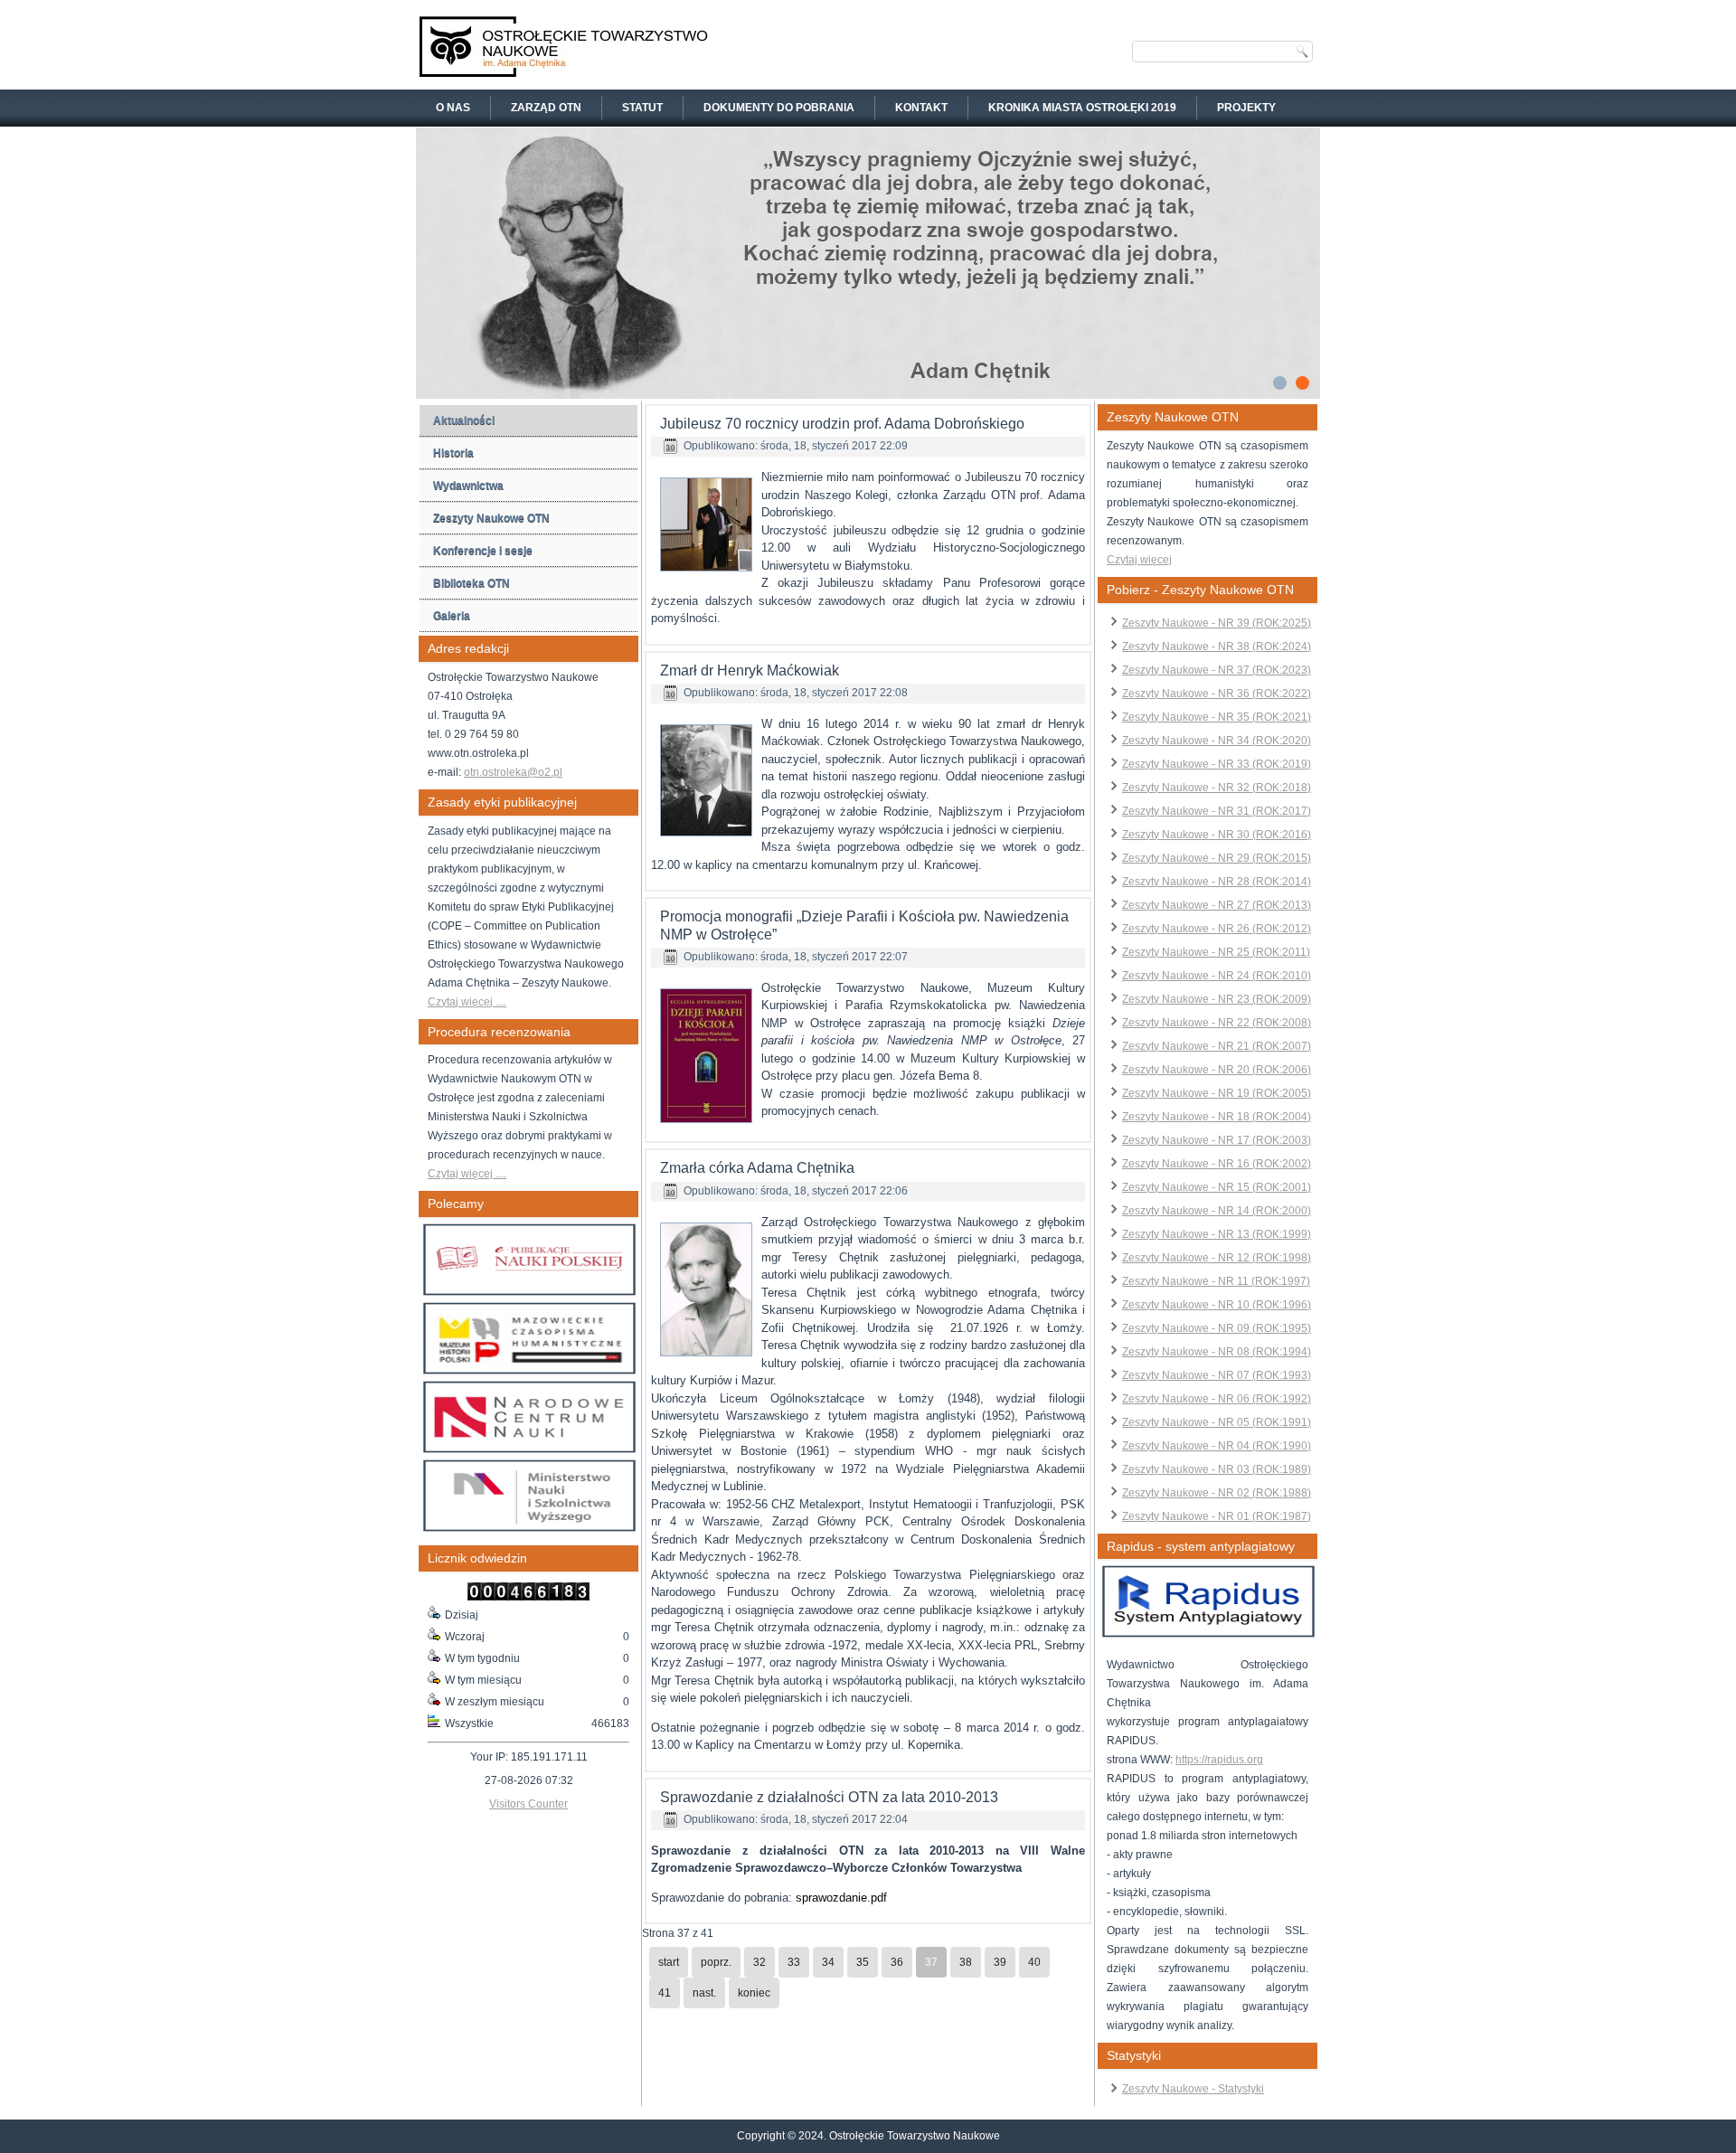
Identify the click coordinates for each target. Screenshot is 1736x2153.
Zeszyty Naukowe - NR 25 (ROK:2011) (1216, 952)
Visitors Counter (528, 1804)
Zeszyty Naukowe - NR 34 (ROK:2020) (1217, 741)
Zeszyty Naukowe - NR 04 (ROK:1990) (1217, 1446)
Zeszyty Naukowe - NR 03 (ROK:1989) (1217, 1469)
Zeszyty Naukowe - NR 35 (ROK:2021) (1217, 717)
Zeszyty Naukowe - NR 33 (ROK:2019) (1217, 764)
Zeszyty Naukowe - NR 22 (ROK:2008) (1217, 1023)
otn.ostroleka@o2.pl (513, 772)
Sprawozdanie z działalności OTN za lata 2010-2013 (829, 1797)
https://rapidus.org (1219, 1760)
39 (1000, 1962)
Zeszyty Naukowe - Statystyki (1193, 2089)
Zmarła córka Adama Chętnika (757, 1168)
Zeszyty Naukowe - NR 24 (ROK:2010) (1217, 976)
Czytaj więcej (1139, 560)
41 (665, 1993)
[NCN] (529, 1449)
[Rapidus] (1208, 1634)
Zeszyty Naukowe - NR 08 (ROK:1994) (1217, 1352)
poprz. (716, 1962)
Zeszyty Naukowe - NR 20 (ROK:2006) (1217, 1070)
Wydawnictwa (468, 486)
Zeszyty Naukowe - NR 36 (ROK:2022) (1217, 694)
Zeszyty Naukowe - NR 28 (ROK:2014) (1217, 882)
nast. (704, 1993)
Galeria (452, 616)
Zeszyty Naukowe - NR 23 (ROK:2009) (1217, 999)
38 (966, 1962)
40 (1034, 1962)
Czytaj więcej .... (467, 1002)
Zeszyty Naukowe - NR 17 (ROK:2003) (1217, 1140)
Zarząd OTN (546, 108)
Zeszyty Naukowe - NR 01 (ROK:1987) (1217, 1516)
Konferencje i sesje (483, 551)
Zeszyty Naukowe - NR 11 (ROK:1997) (1216, 1281)
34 (828, 1962)
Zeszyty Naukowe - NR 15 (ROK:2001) (1217, 1187)
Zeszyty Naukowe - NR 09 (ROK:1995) (1217, 1328)
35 (863, 1962)
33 (794, 1962)
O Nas (453, 108)
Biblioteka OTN (472, 583)
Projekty (1246, 108)
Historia (453, 453)
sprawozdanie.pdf (841, 1898)
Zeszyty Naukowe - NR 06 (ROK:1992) (1217, 1399)
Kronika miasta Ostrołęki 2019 (1082, 108)
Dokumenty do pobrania (779, 108)
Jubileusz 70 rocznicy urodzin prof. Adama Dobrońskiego (842, 424)
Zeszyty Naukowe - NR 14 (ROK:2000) (1217, 1211)
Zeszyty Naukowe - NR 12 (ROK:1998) (1217, 1258)
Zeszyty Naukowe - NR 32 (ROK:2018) (1217, 788)
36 (897, 1962)
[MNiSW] (529, 1528)
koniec (754, 1993)
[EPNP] (529, 1292)
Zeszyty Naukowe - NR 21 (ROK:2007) (1217, 1046)
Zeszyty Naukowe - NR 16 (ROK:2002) (1217, 1164)
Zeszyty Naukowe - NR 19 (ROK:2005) (1217, 1093)
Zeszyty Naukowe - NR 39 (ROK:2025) (1217, 623)
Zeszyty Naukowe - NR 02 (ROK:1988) (1217, 1493)
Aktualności (464, 420)
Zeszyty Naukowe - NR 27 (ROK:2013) (1217, 905)
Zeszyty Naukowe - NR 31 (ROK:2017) (1217, 811)
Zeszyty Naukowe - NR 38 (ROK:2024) (1217, 647)
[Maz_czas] (529, 1371)
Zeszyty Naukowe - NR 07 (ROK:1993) (1217, 1375)
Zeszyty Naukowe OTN (491, 518)
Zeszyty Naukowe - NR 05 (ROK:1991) (1217, 1422)
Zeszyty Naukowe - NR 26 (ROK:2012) (1217, 929)
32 (759, 1962)
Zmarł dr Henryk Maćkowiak (750, 670)
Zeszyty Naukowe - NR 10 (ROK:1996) (1217, 1305)
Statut (642, 108)
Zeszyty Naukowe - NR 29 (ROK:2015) (1217, 858)
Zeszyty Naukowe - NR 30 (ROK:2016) (1217, 835)
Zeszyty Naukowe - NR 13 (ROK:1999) (1217, 1234)
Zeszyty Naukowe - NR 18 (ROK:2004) (1217, 1117)
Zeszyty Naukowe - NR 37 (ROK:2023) (1217, 670)
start (669, 1962)
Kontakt (921, 108)
